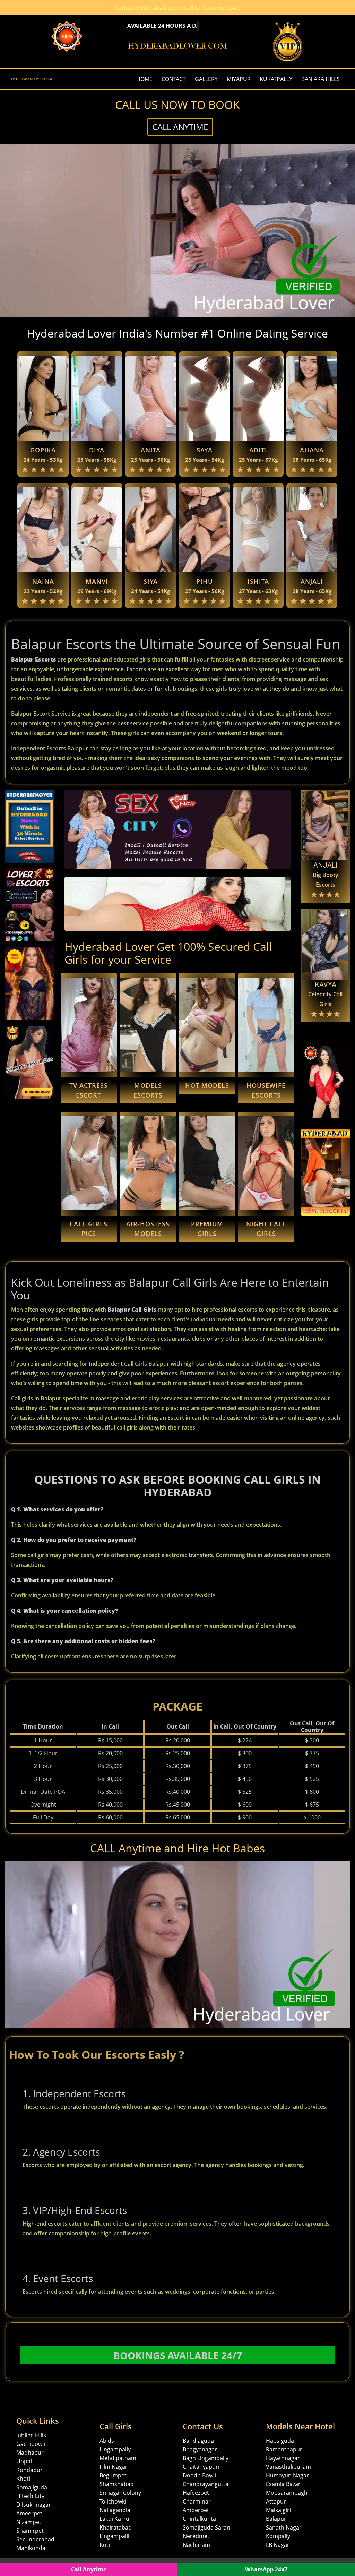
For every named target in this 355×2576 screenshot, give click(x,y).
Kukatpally (276, 79)
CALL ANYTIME (180, 127)
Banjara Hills (321, 79)
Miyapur (239, 79)
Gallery (206, 79)
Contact (174, 79)
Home (144, 79)
